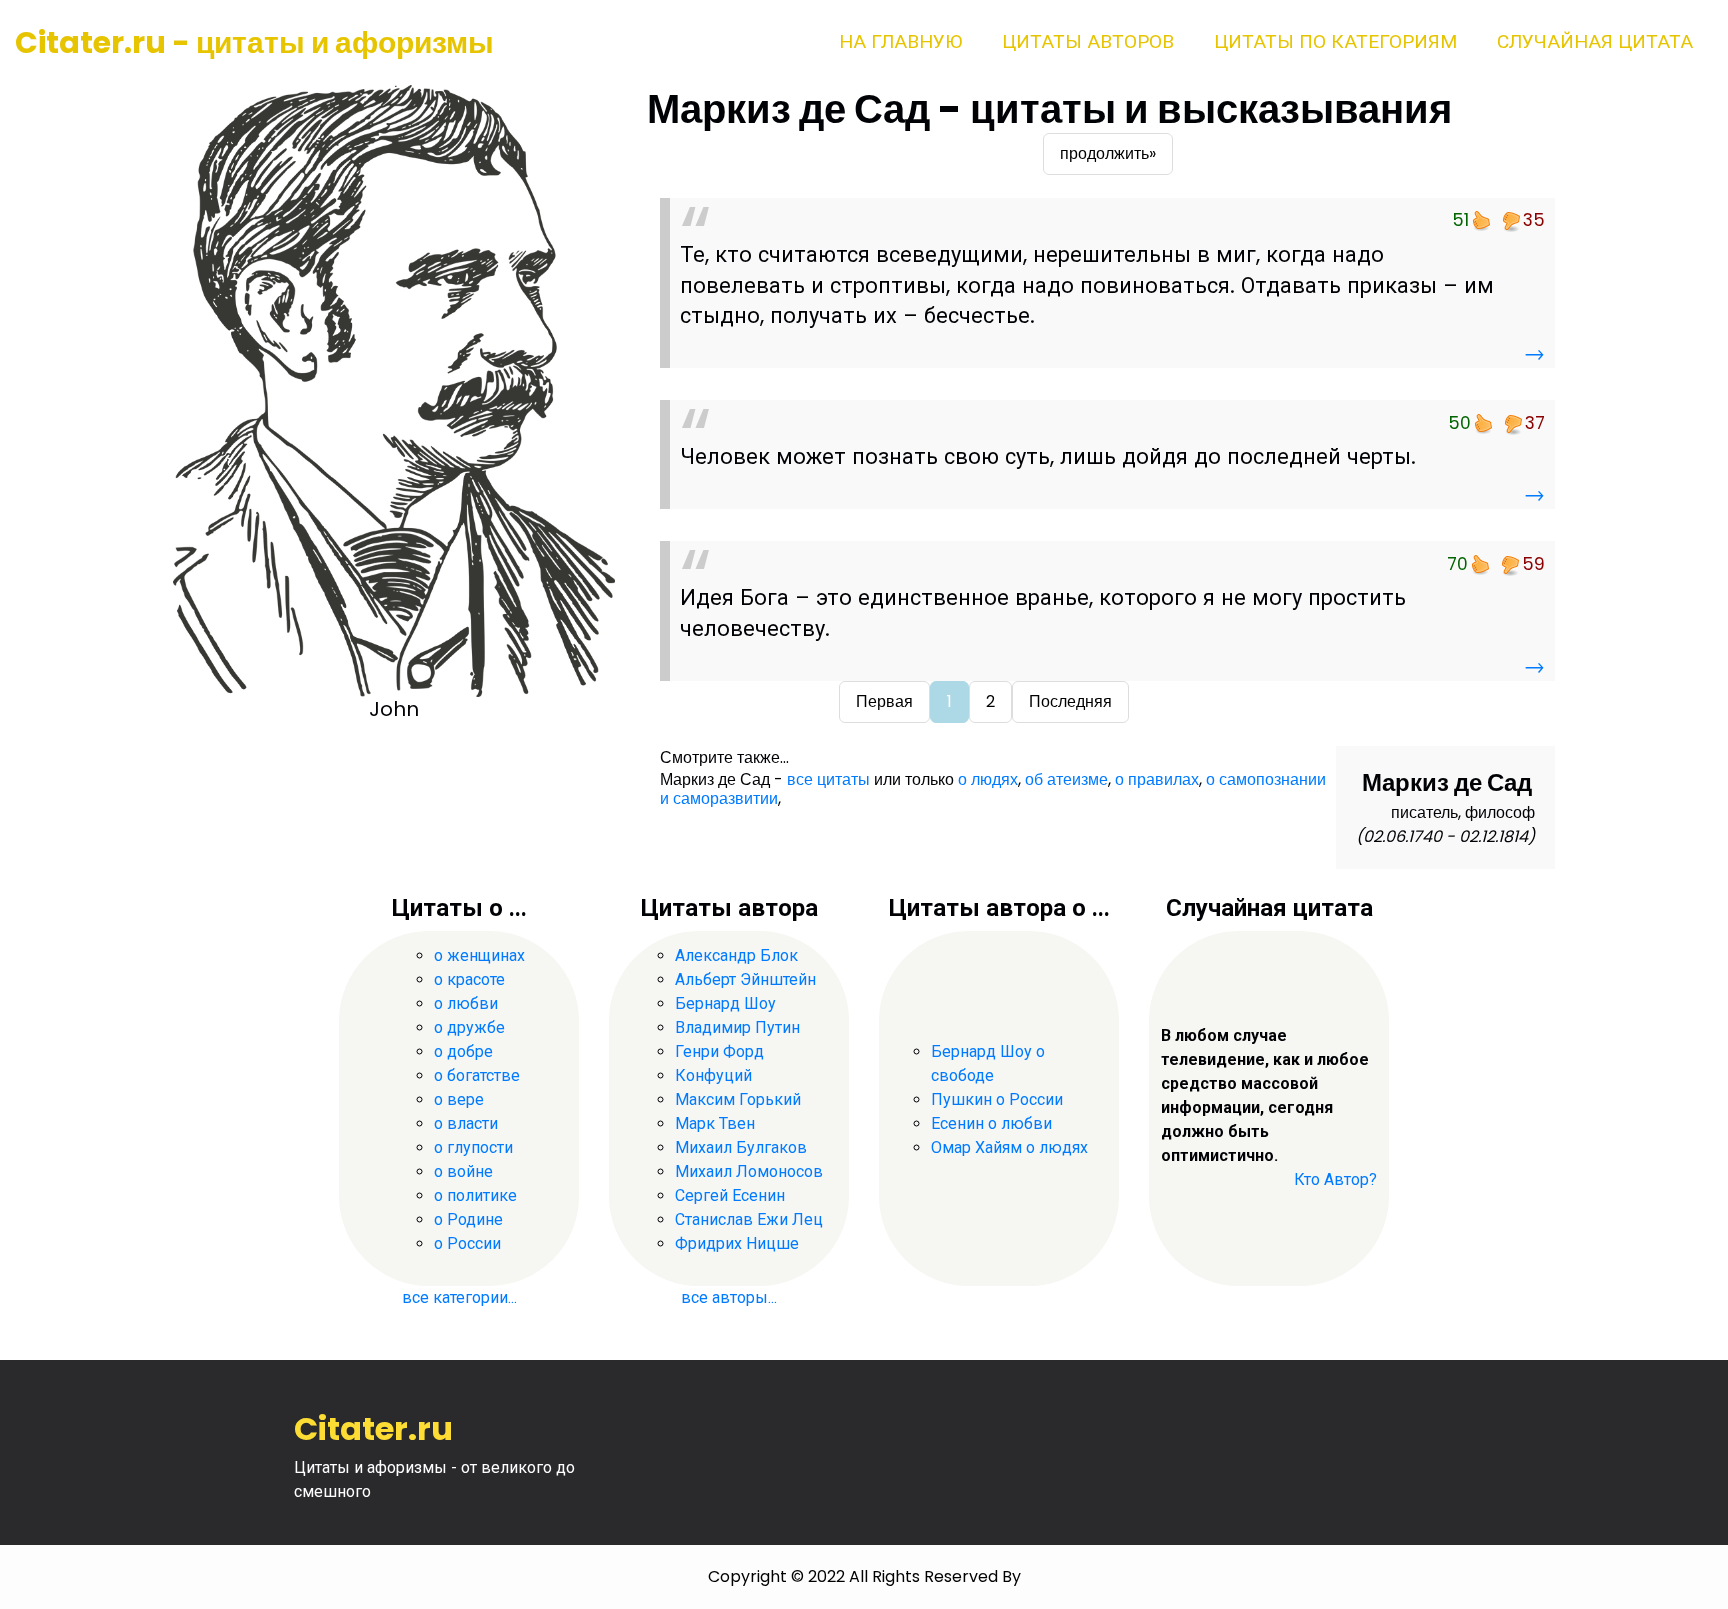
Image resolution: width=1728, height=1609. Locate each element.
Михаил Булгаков (741, 1147)
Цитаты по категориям (1335, 41)
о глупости (473, 1147)
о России (467, 1243)
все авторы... (729, 1297)
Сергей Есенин (730, 1195)
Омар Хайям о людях (1009, 1147)
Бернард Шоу (725, 1003)
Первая (884, 701)
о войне (463, 1171)
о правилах (1157, 779)
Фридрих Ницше (737, 1243)
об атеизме (1066, 779)
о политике (475, 1195)
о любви (466, 1003)
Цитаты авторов (1088, 41)
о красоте (469, 979)
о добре (463, 1051)
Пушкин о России (997, 1099)
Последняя (1070, 701)
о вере (459, 1099)
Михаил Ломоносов (749, 1171)
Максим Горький (738, 1099)
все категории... (459, 1297)
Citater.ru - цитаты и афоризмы (254, 42)
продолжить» (1108, 153)
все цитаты (828, 779)
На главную (900, 41)
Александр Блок (736, 955)
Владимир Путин (737, 1027)
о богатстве (477, 1075)
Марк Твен (715, 1123)
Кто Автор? (1335, 1179)
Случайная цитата (1595, 41)
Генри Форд (719, 1051)
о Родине (468, 1219)
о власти (466, 1123)
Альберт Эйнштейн (745, 979)
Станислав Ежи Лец (749, 1219)
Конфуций (713, 1075)
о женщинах (479, 955)
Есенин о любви (991, 1123)
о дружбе (469, 1027)
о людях (988, 779)
